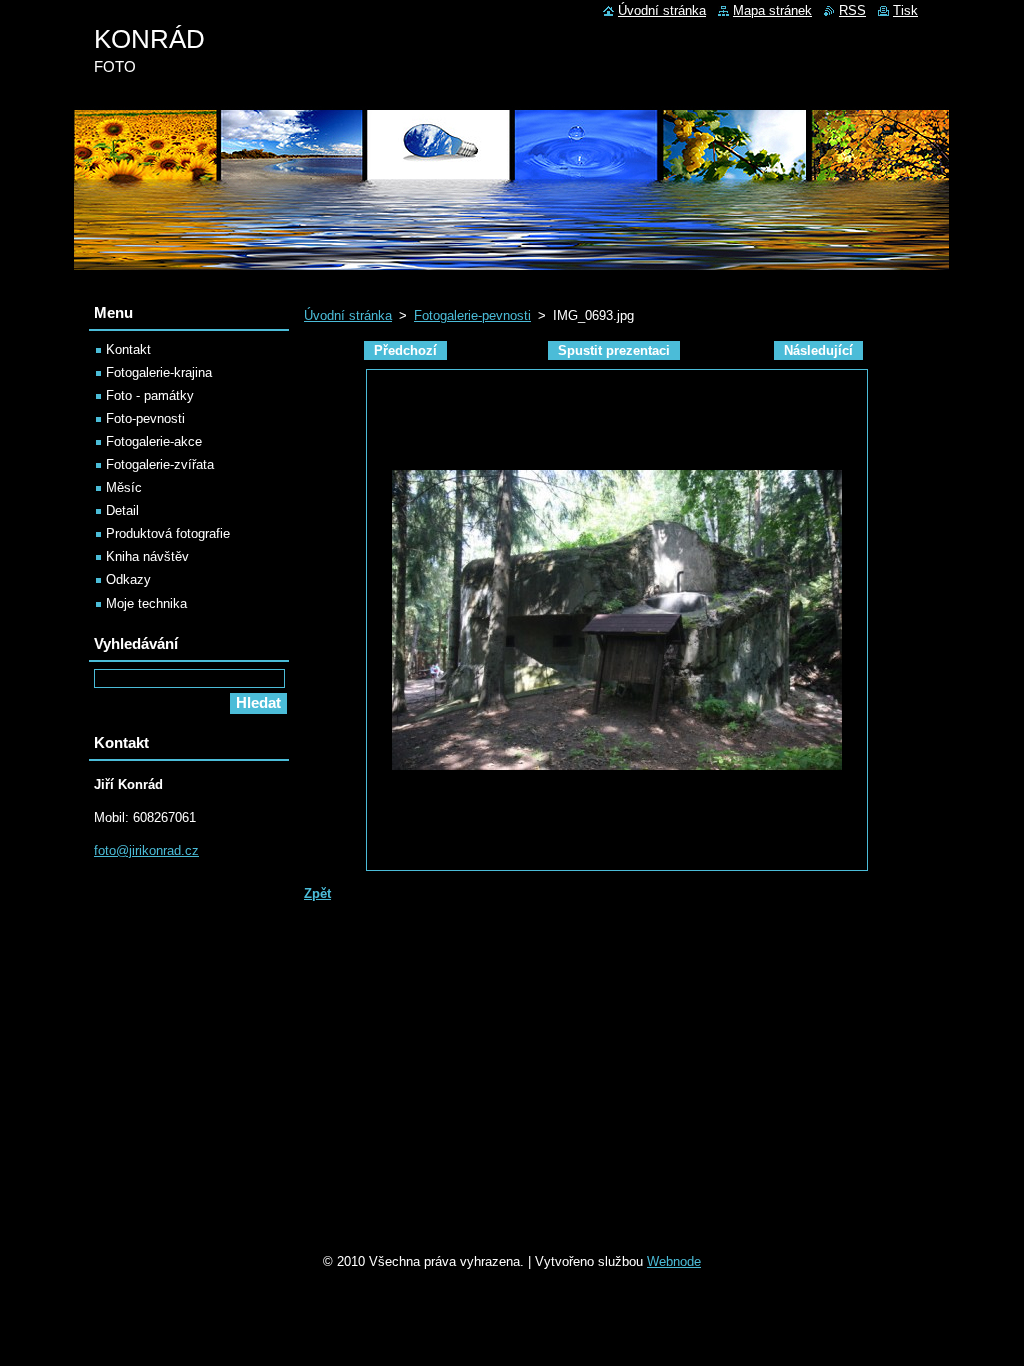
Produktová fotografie (168, 533)
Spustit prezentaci (614, 350)
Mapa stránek (772, 10)
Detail (122, 510)
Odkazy (128, 579)
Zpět (317, 893)
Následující (818, 350)
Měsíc (124, 487)
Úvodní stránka (348, 315)
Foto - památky (150, 395)
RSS (852, 10)
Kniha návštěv (147, 556)
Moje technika (146, 603)
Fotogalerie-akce (154, 441)
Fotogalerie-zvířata (160, 464)
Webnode (674, 1261)
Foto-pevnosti (145, 418)
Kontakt (128, 349)
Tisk (905, 10)
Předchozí (405, 350)
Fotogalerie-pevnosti (472, 315)
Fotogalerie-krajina (159, 372)
